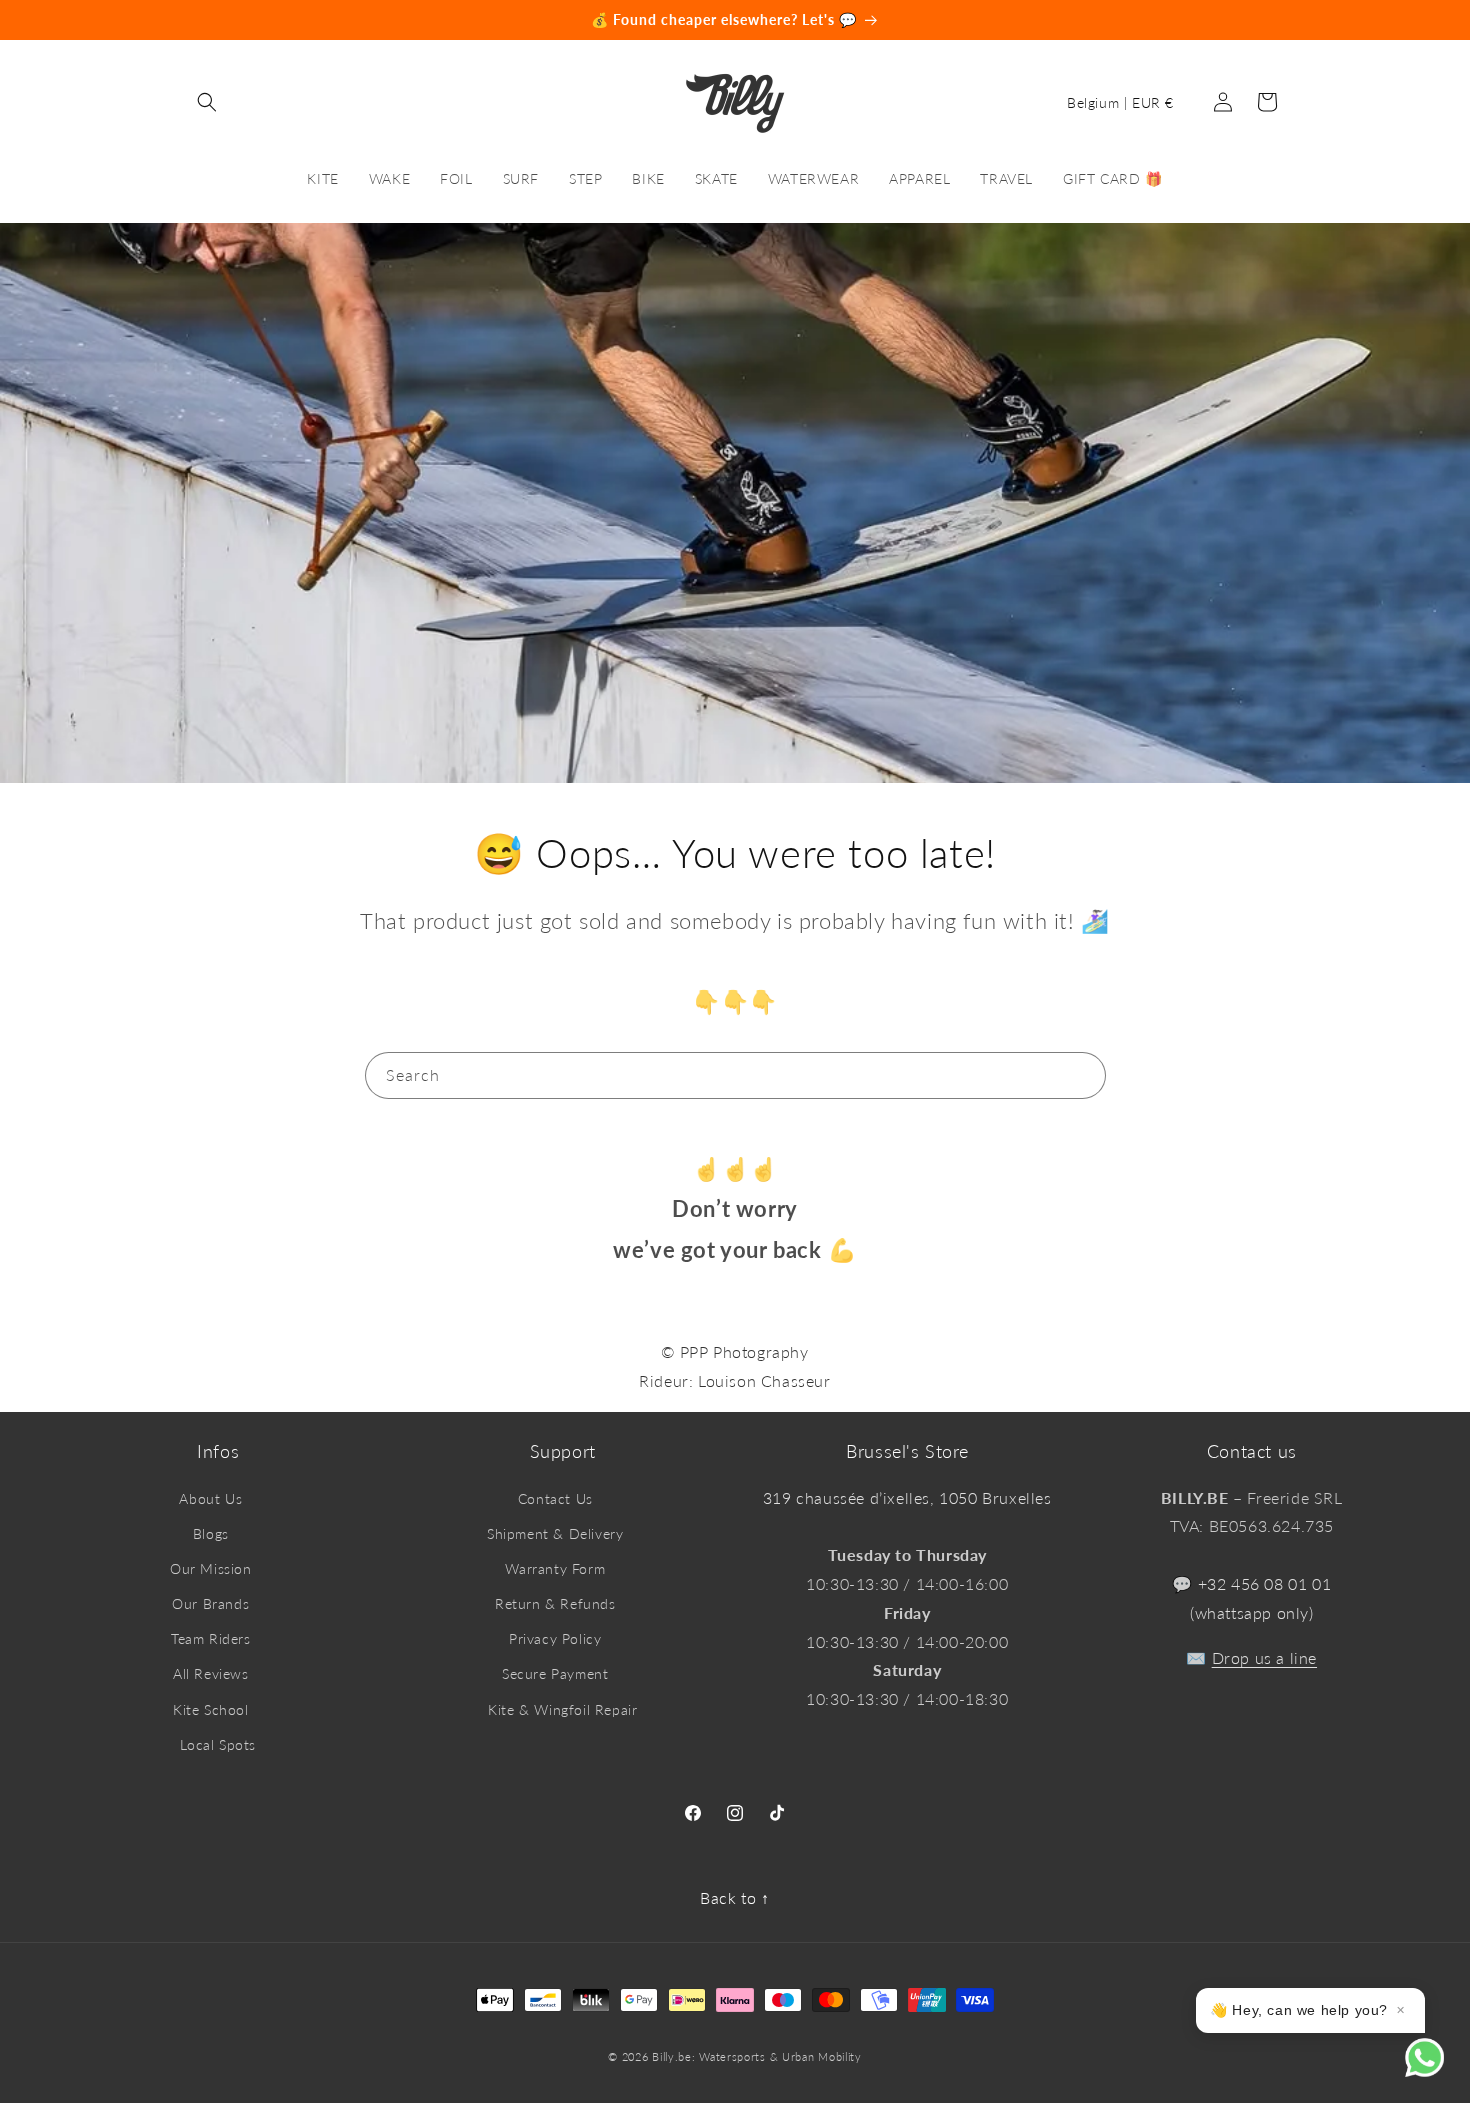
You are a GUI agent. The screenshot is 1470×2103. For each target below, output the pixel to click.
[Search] (1083, 1075)
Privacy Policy (555, 1638)
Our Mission (211, 1568)
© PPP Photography (734, 1351)
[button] (207, 102)
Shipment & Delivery (555, 1533)
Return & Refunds (555, 1603)
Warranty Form (555, 1568)
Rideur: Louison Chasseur (734, 1380)
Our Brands (210, 1603)
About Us (210, 1498)
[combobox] (735, 1075)
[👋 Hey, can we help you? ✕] (1437, 2070)
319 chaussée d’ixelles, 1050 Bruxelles (907, 1497)
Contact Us (555, 1498)
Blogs (211, 1533)
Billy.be (672, 2056)
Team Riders (211, 1638)
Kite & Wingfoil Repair (562, 1709)
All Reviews (211, 1673)
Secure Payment (555, 1673)
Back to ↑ (734, 1897)
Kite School (211, 1709)
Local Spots (218, 1744)
